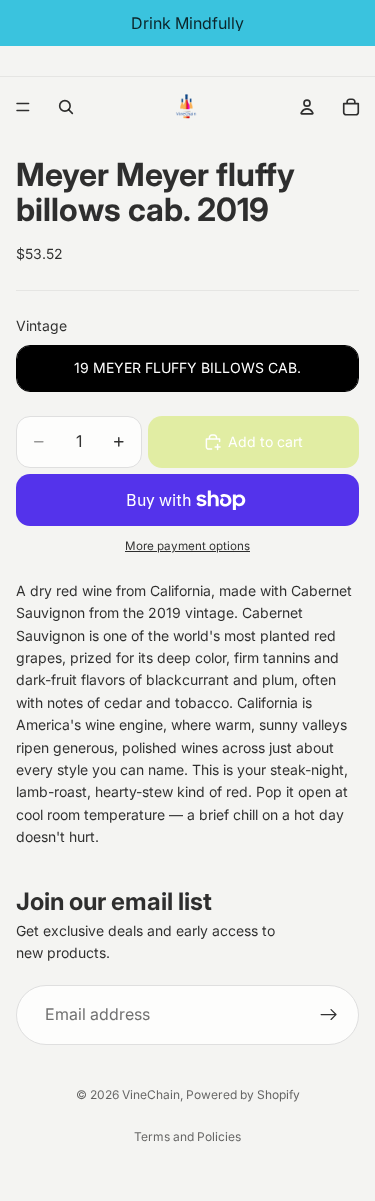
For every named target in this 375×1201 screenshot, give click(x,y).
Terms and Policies (187, 1136)
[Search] (66, 107)
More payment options (187, 546)
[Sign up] (329, 1014)
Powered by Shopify (243, 1094)
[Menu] (23, 107)
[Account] (307, 107)
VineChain (151, 1094)
